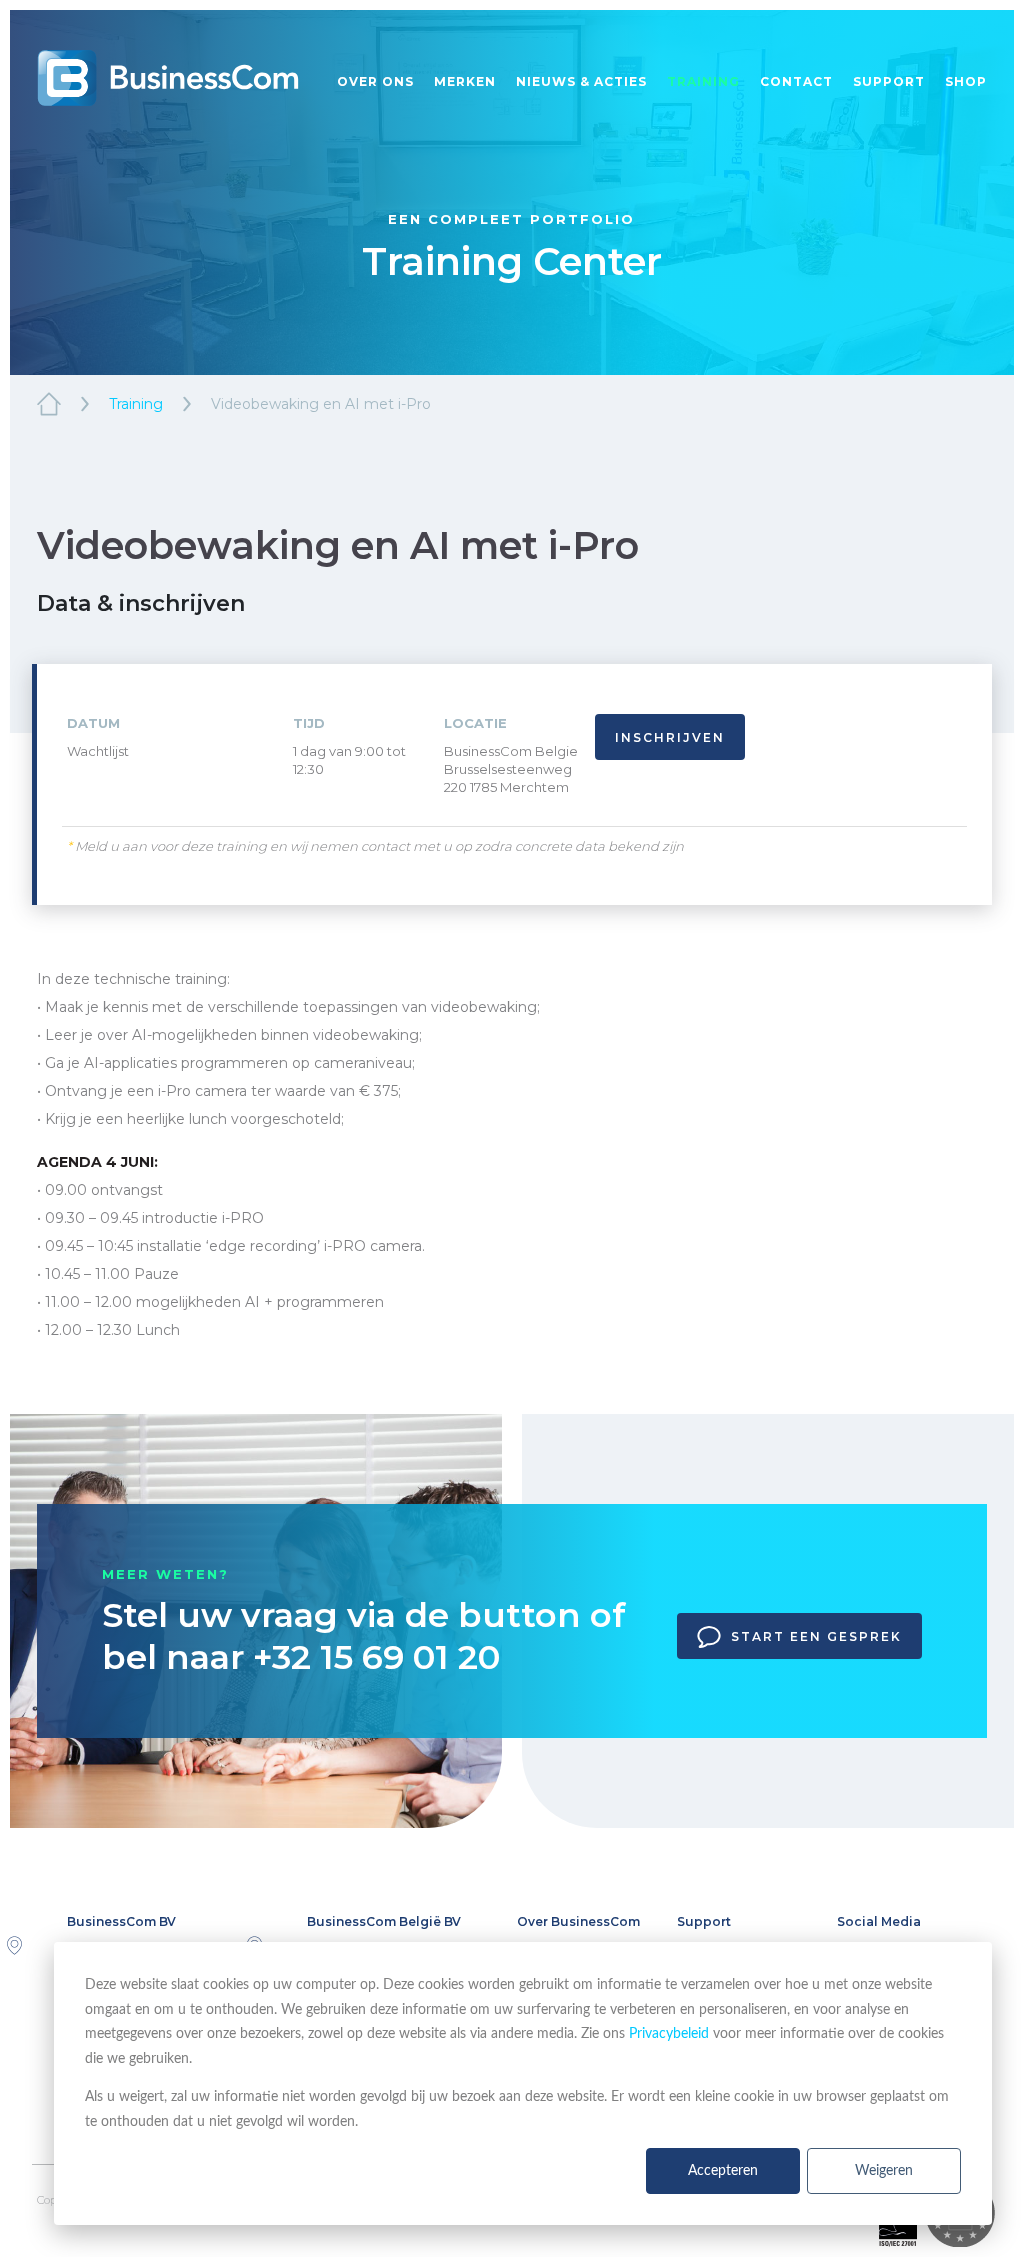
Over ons (375, 81)
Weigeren (884, 2171)
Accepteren (723, 2171)
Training (703, 81)
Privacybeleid (669, 2034)
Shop (966, 81)
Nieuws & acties (581, 81)
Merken (465, 81)
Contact (796, 81)
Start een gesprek (816, 1636)
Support (889, 81)
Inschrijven (670, 737)
